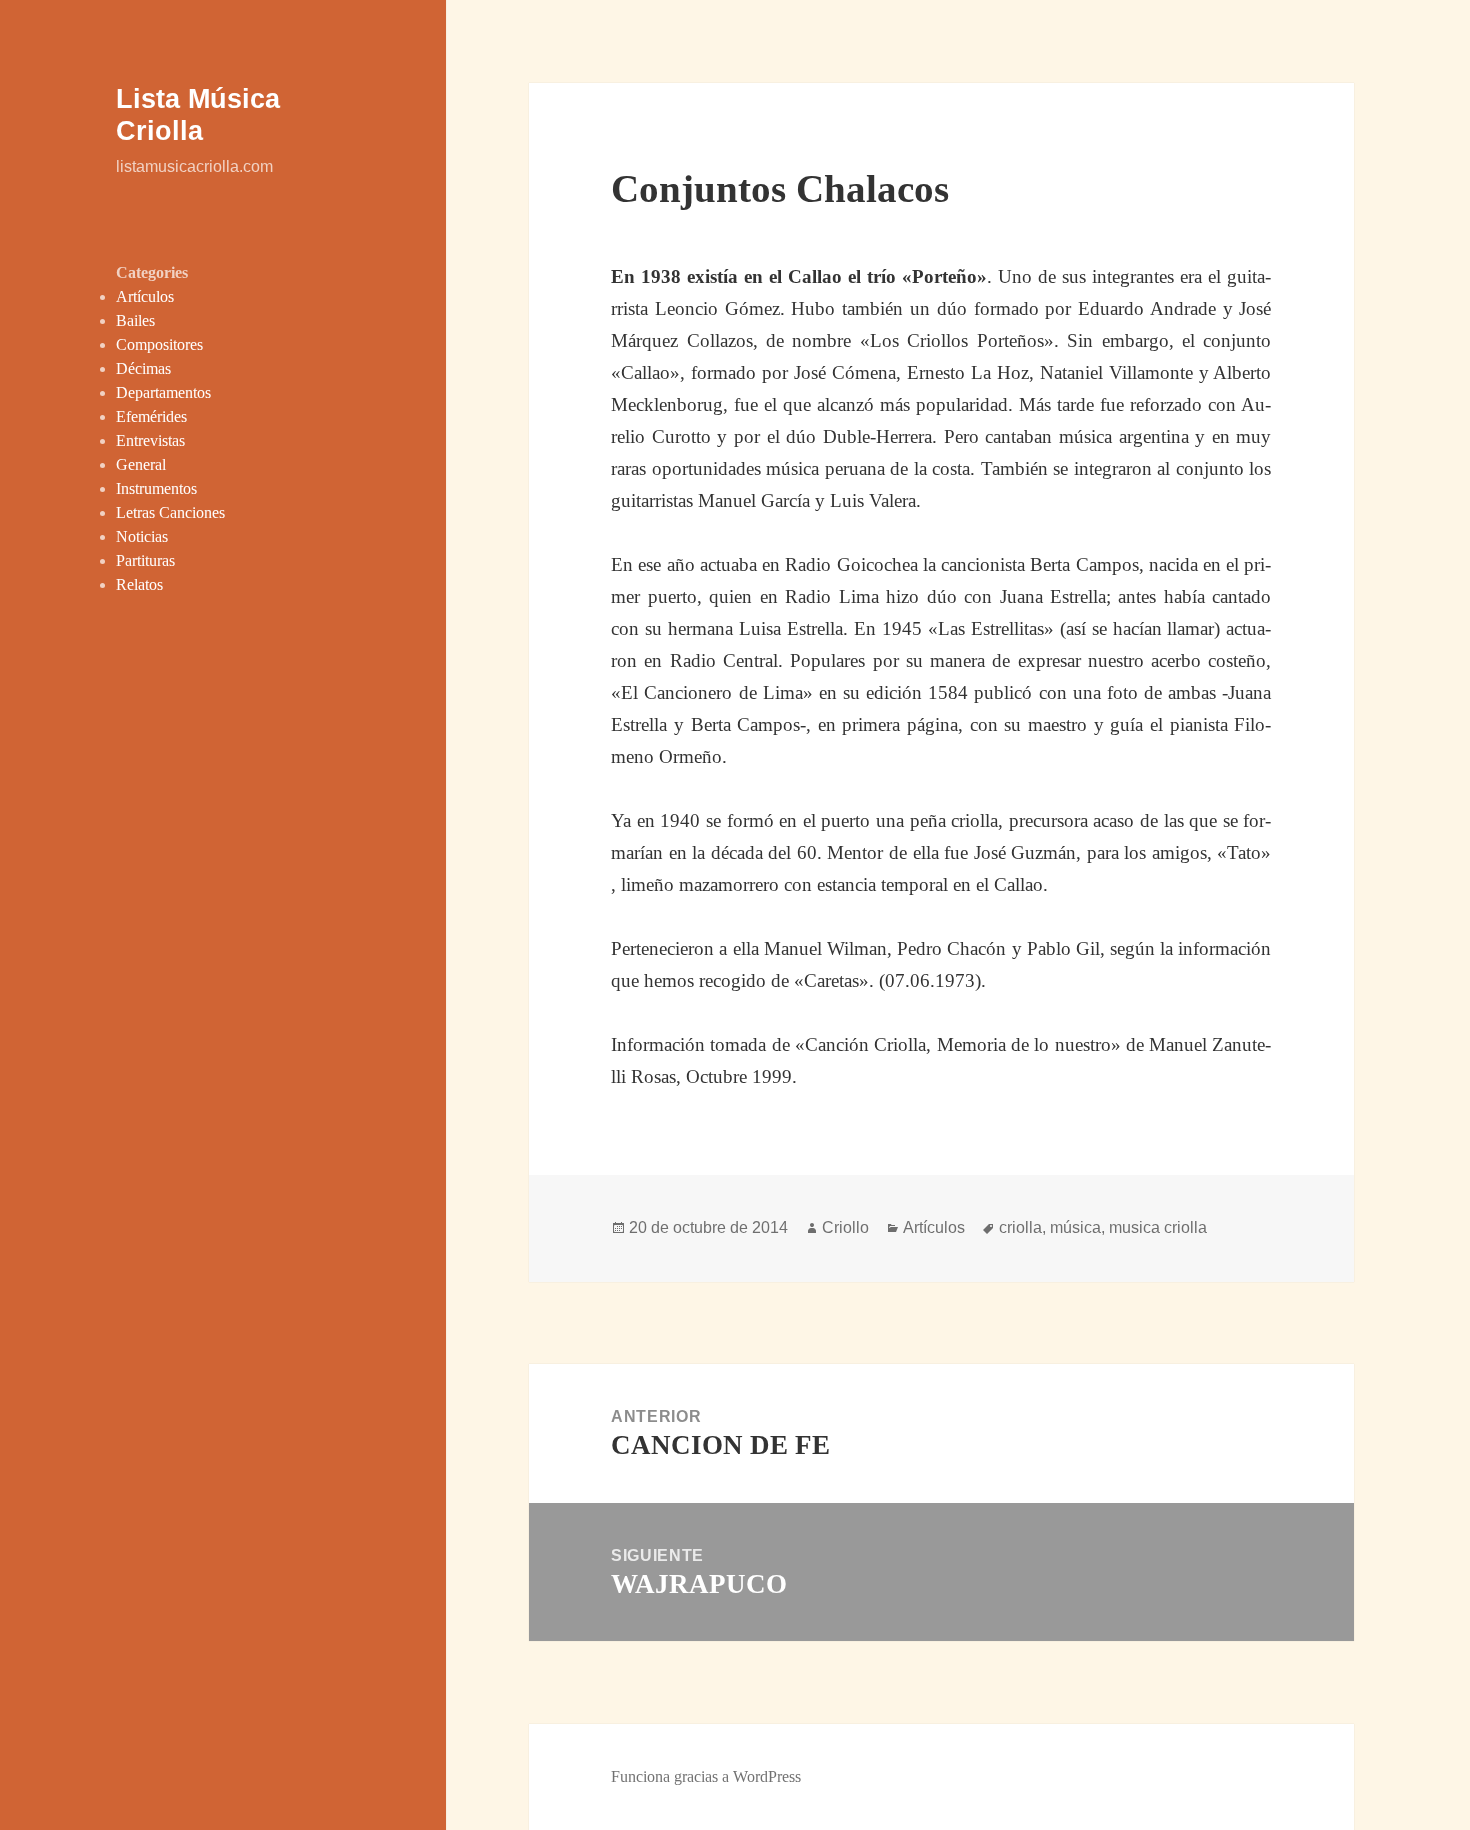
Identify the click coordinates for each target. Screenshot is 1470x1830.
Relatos (139, 584)
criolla (1020, 1227)
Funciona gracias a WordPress (706, 1776)
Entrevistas (150, 440)
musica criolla (1158, 1227)
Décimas (143, 368)
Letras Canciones (170, 512)
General (141, 464)
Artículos (145, 296)
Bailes (135, 320)
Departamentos (163, 392)
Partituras (145, 560)
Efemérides (151, 416)
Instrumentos (156, 488)
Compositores (159, 344)
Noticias (142, 536)
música (1075, 1227)
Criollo (845, 1227)
